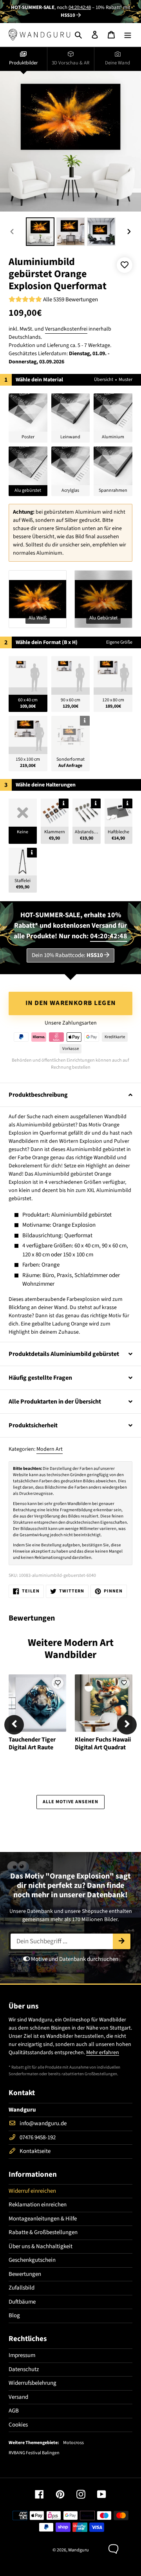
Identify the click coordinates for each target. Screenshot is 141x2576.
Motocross (73, 2443)
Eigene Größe (119, 642)
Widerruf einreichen (32, 2191)
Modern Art (50, 1449)
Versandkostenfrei (66, 329)
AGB (14, 2411)
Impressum (22, 2355)
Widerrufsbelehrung (33, 2383)
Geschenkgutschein (32, 2260)
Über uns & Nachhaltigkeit (41, 2246)
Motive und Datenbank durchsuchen (74, 1959)
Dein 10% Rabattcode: (67, 955)
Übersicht (104, 380)
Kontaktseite (35, 2151)
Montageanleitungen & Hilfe (43, 2219)
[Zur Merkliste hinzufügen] (125, 265)
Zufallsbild (22, 2288)
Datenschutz (24, 2369)
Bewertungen (25, 2274)
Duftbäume (22, 2302)
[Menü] (128, 35)
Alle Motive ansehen (70, 1802)
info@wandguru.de (43, 2123)
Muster (126, 380)
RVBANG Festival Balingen (34, 2453)
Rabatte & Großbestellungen (43, 2232)
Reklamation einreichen (38, 2205)
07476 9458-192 (38, 2137)
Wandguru (79, 2550)
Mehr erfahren (103, 2053)
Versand (18, 2397)
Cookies (18, 2425)
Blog (14, 2315)
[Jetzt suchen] (122, 1941)
